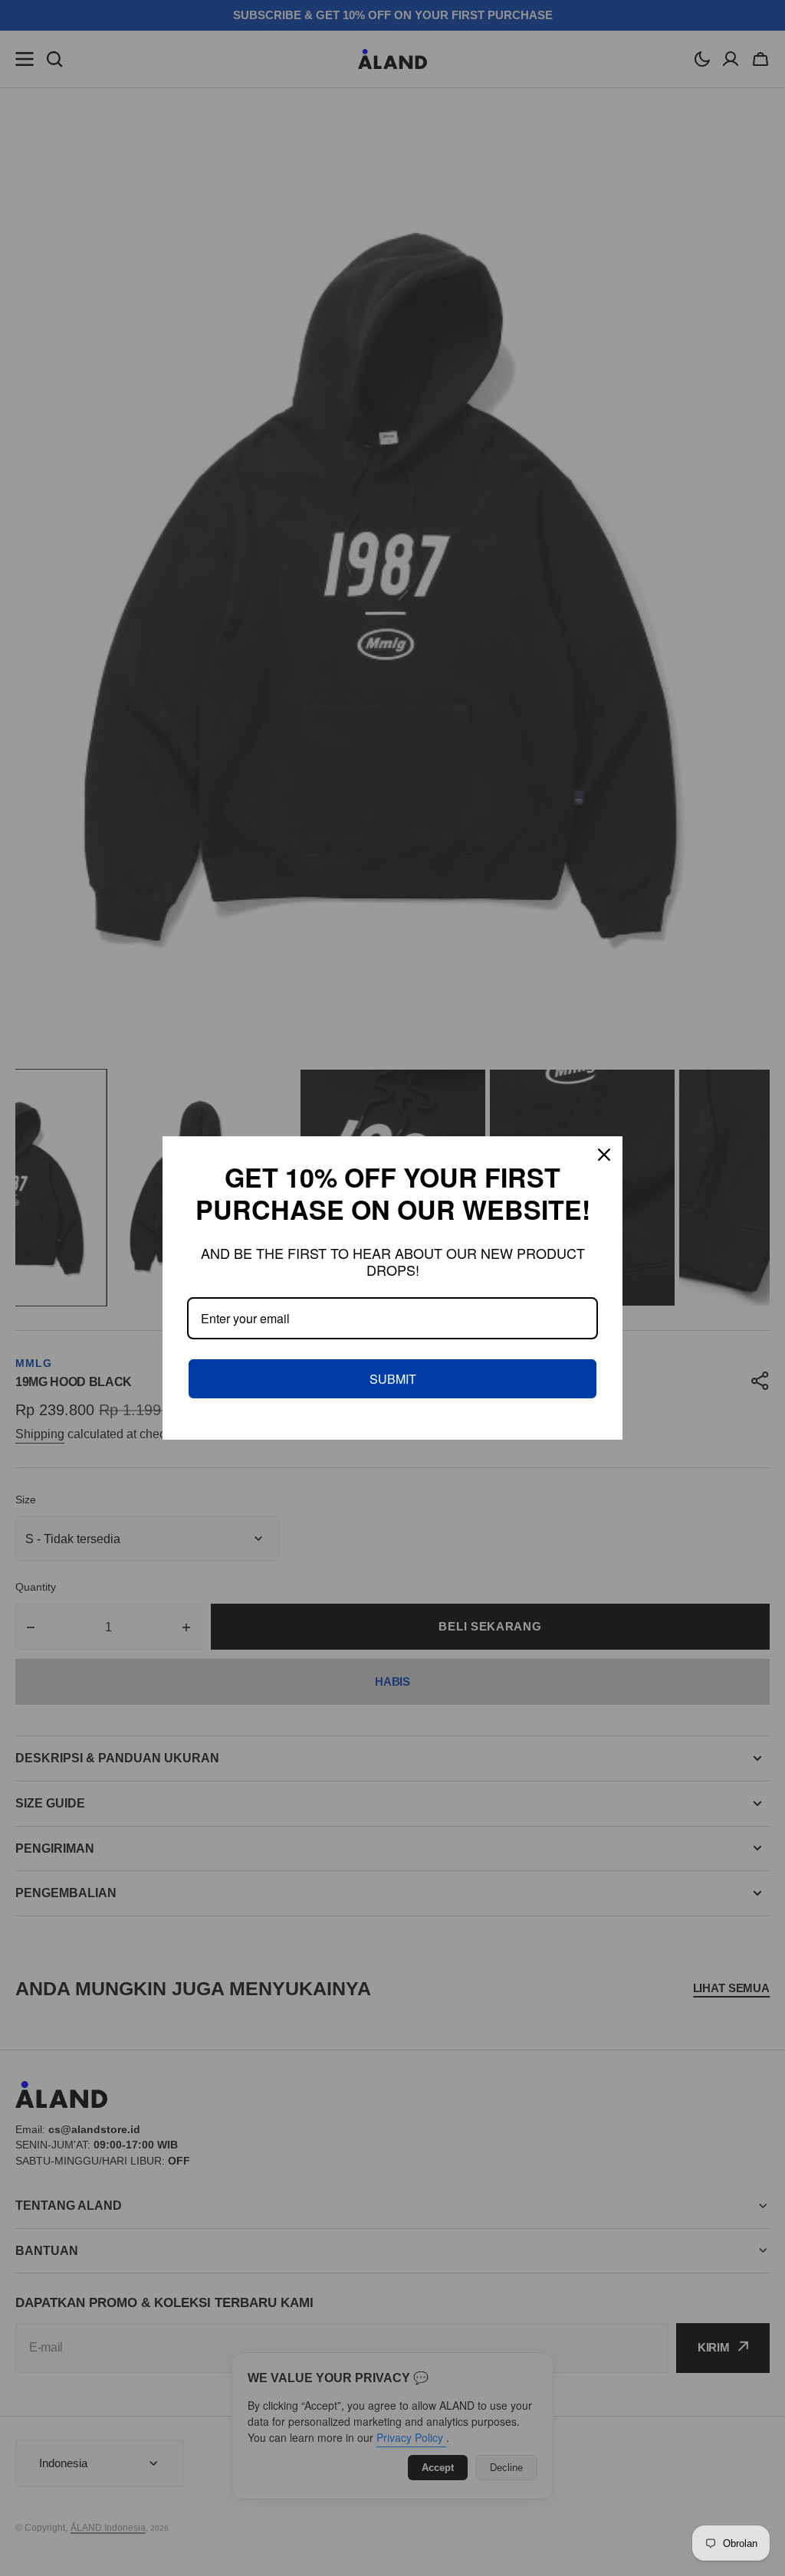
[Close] (604, 1155)
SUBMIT (393, 1379)
